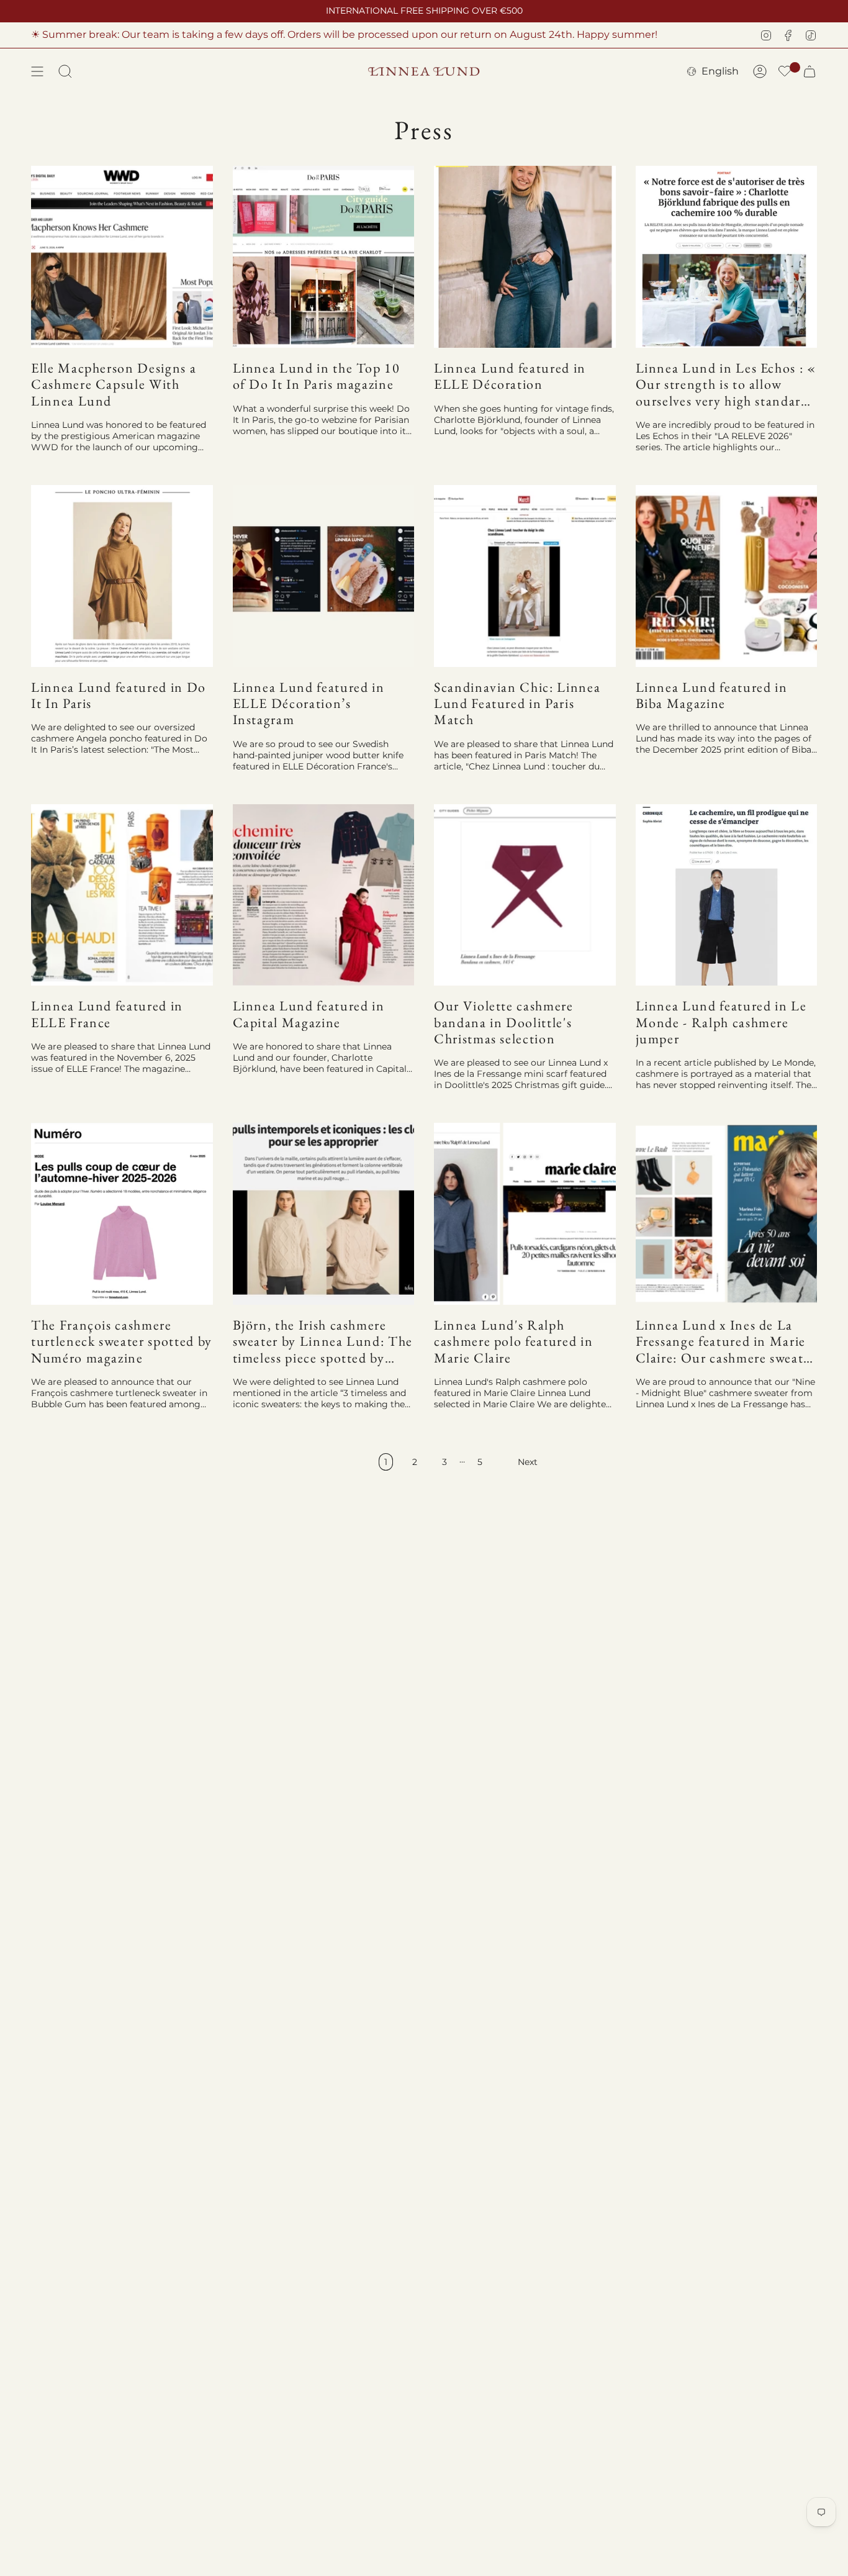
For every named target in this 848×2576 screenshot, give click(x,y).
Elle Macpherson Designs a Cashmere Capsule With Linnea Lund (114, 385)
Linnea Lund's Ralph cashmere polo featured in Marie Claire (513, 1342)
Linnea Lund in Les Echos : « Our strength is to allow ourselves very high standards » (726, 385)
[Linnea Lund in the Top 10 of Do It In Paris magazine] (324, 257)
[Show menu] (37, 71)
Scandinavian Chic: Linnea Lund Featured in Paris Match (517, 704)
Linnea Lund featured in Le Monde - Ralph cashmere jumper (721, 1023)
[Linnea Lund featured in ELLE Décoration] (525, 257)
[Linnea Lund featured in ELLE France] (122, 895)
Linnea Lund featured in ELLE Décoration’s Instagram (309, 704)
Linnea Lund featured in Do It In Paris (119, 696)
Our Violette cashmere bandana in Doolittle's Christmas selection (504, 1023)
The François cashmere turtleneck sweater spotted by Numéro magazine (122, 1342)
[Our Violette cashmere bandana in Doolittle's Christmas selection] (525, 895)
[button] (785, 72)
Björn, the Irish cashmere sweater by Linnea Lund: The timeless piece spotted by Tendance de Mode (323, 1342)
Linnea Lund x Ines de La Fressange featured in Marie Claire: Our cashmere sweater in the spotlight (726, 1342)
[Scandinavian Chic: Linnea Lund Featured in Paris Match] (525, 576)
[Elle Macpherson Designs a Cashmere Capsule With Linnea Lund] (122, 257)
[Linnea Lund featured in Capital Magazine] (324, 895)
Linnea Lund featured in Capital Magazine (309, 1014)
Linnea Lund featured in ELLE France (107, 1014)
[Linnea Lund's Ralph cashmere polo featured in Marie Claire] (525, 1214)
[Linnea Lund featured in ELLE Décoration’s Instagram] (324, 576)
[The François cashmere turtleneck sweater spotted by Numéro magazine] (122, 1214)
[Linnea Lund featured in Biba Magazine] (727, 576)
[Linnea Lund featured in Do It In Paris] (122, 576)
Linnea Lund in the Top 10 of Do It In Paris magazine (317, 377)
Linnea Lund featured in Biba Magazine (712, 696)
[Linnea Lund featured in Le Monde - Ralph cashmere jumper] (727, 895)
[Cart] (810, 71)
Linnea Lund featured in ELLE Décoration (510, 377)
